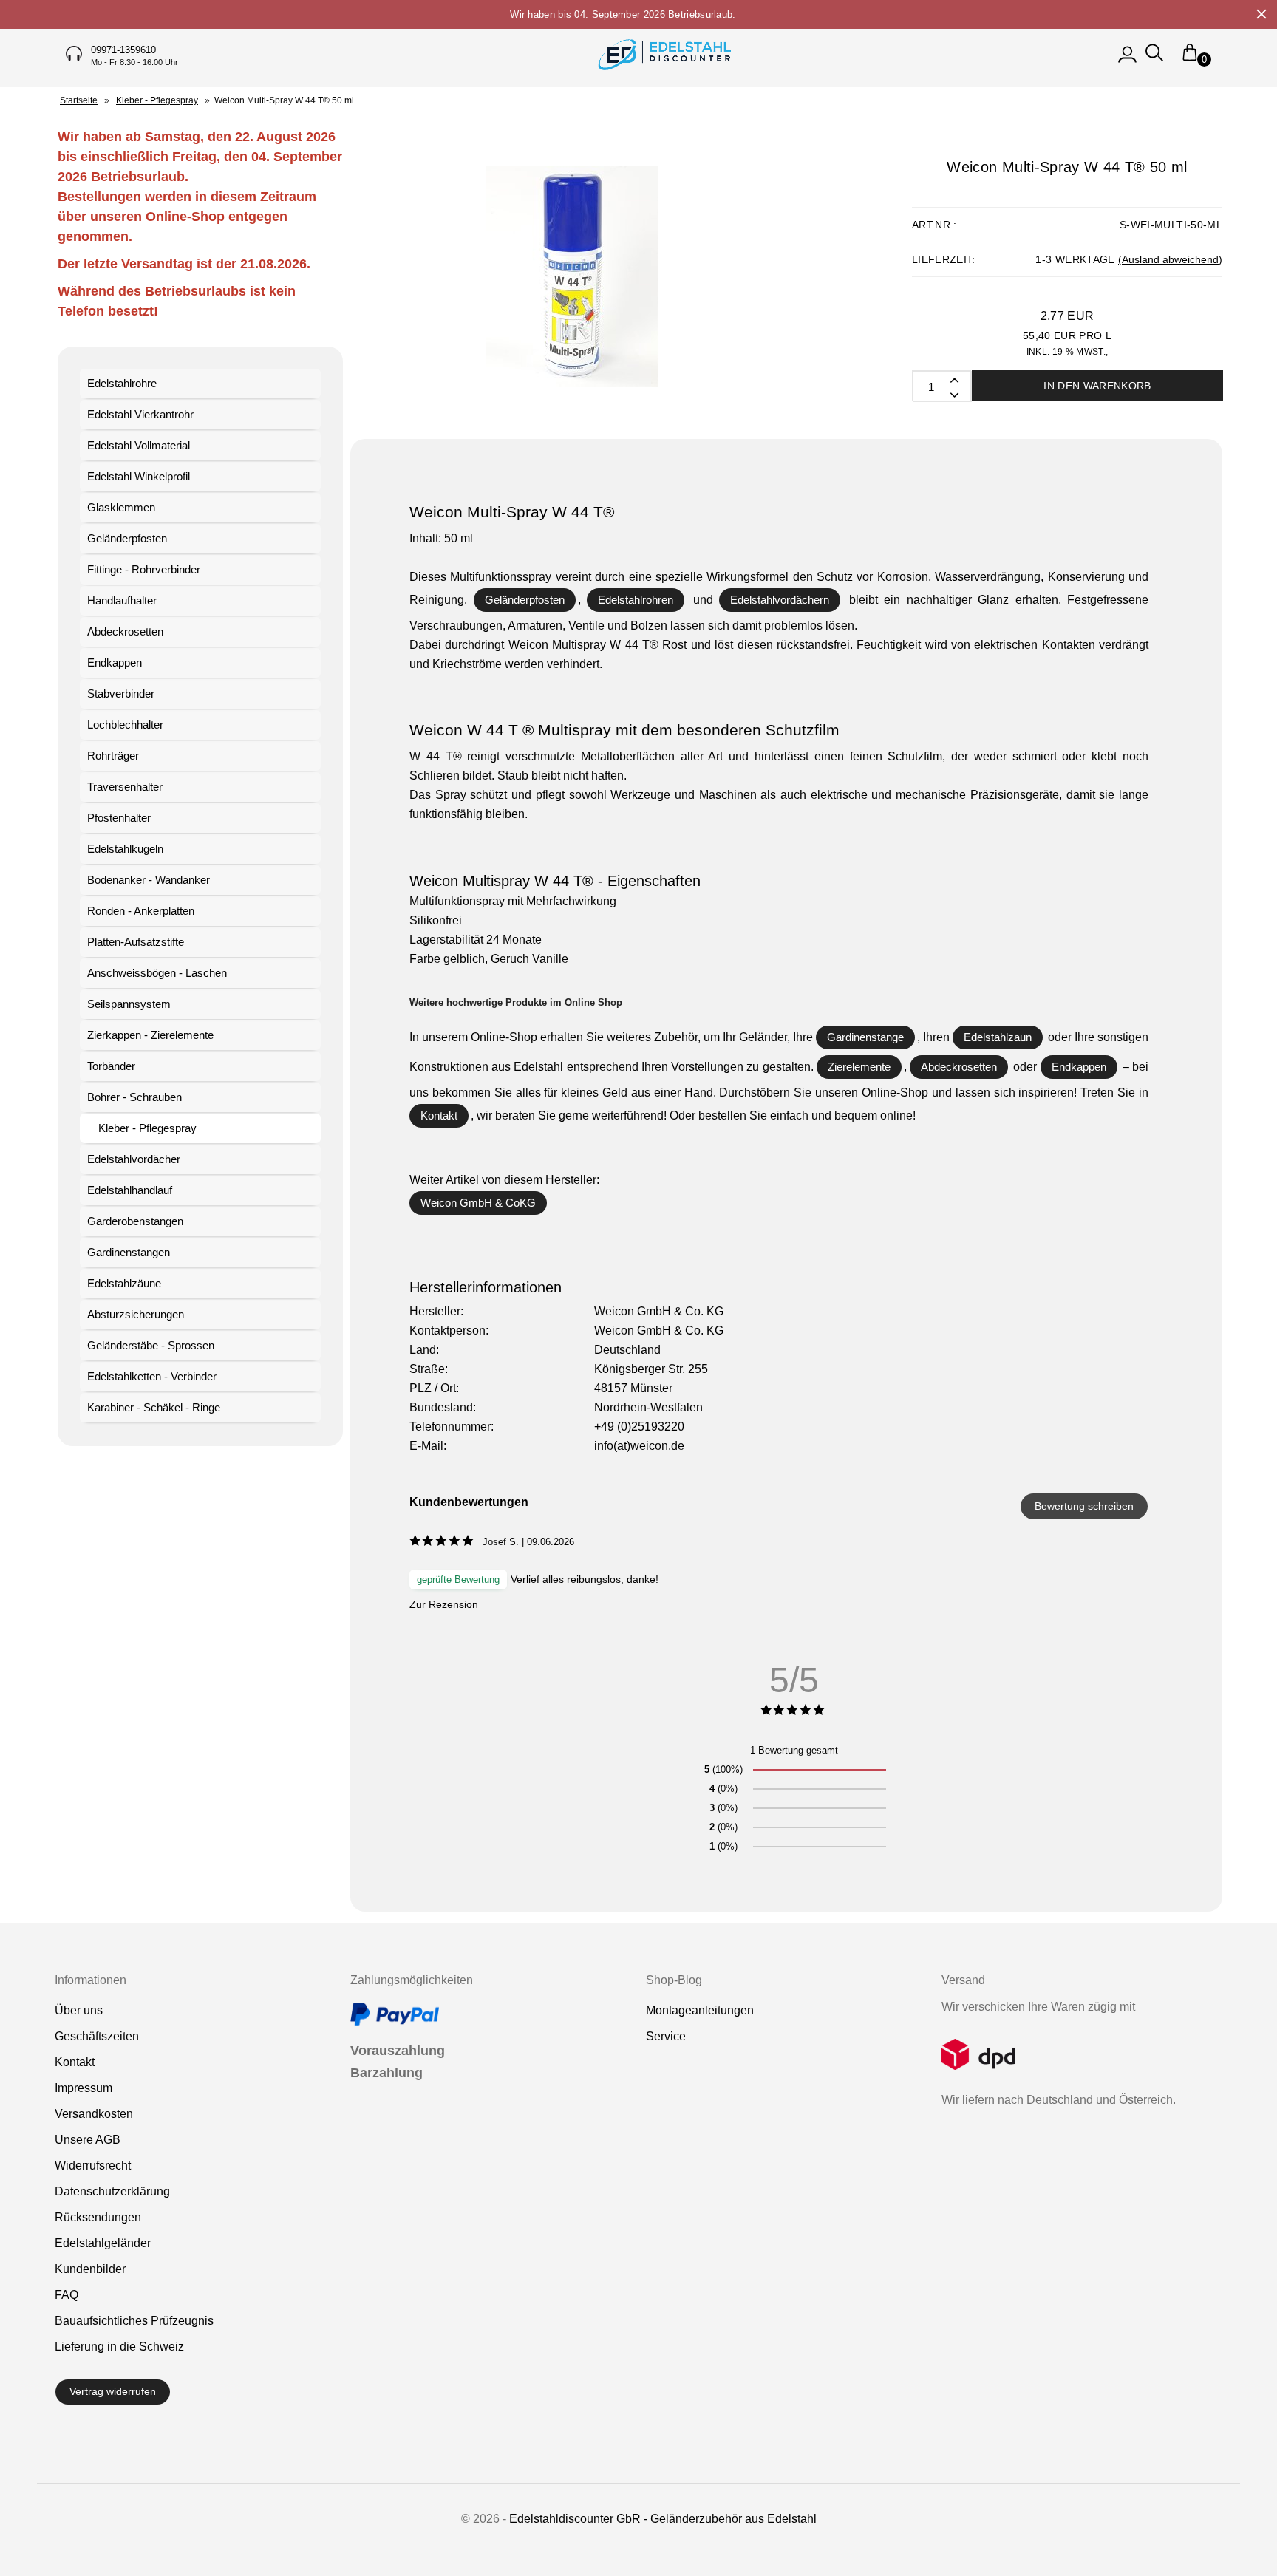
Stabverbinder (121, 694)
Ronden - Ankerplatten (141, 911)
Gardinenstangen (129, 1252)
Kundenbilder (90, 2269)
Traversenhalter (125, 787)
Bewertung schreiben (1084, 1506)
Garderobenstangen (135, 1221)
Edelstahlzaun (998, 1037)
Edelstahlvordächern (780, 600)
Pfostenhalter (119, 818)
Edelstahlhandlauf (130, 1190)
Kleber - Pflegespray (147, 1128)
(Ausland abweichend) (1170, 259)
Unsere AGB (88, 2140)
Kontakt (439, 1115)
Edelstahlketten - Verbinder (152, 1376)
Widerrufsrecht (93, 2166)
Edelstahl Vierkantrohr (140, 414)
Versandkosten (94, 2114)
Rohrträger (113, 756)
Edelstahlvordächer (134, 1159)
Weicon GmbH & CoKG (478, 1203)
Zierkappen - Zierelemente (150, 1035)
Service (666, 2036)
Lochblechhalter (125, 725)
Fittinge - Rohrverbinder (144, 569)
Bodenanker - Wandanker (149, 880)
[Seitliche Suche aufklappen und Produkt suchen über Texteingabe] (1154, 59)
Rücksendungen (98, 2217)
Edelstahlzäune (124, 1283)
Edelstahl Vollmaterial (139, 445)
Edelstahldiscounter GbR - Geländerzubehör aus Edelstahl (663, 2519)
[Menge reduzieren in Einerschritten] (953, 379)
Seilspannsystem (129, 1004)
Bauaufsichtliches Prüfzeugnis (134, 2321)
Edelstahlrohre (122, 383)
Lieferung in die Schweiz (119, 2347)
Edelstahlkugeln (125, 849)
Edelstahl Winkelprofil (139, 476)
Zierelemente (859, 1067)
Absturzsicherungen (136, 1314)
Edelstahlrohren (636, 600)
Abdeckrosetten (125, 631)
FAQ (67, 2295)
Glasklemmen (121, 507)
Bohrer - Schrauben (134, 1097)
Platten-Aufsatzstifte (136, 942)
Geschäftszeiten (97, 2036)
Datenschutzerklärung (112, 2191)
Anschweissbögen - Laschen (157, 973)
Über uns (79, 2010)
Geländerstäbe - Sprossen (151, 1345)
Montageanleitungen (700, 2010)
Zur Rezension (444, 1604)
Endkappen (115, 662)
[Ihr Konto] (1127, 59)
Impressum (84, 2088)
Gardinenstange (865, 1037)
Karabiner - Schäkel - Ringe (154, 1407)
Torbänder (111, 1066)
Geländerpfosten (127, 538)
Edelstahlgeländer (103, 2243)
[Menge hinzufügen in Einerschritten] (953, 394)
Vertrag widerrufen (113, 2391)
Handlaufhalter (122, 600)
